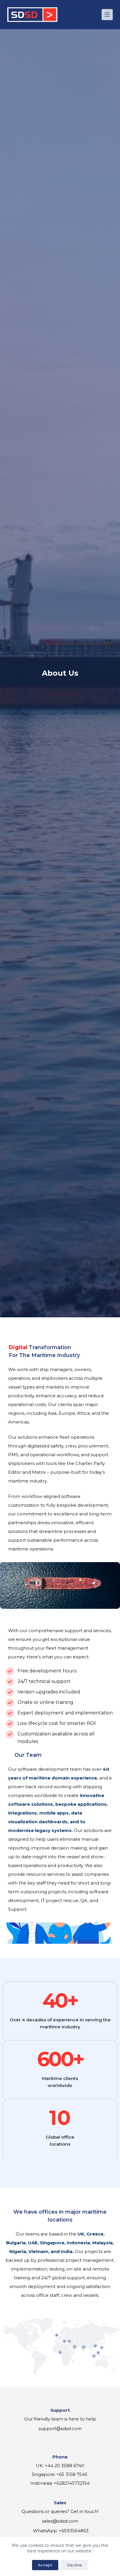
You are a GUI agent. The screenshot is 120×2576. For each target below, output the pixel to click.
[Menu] (107, 15)
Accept (45, 2565)
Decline (74, 2565)
